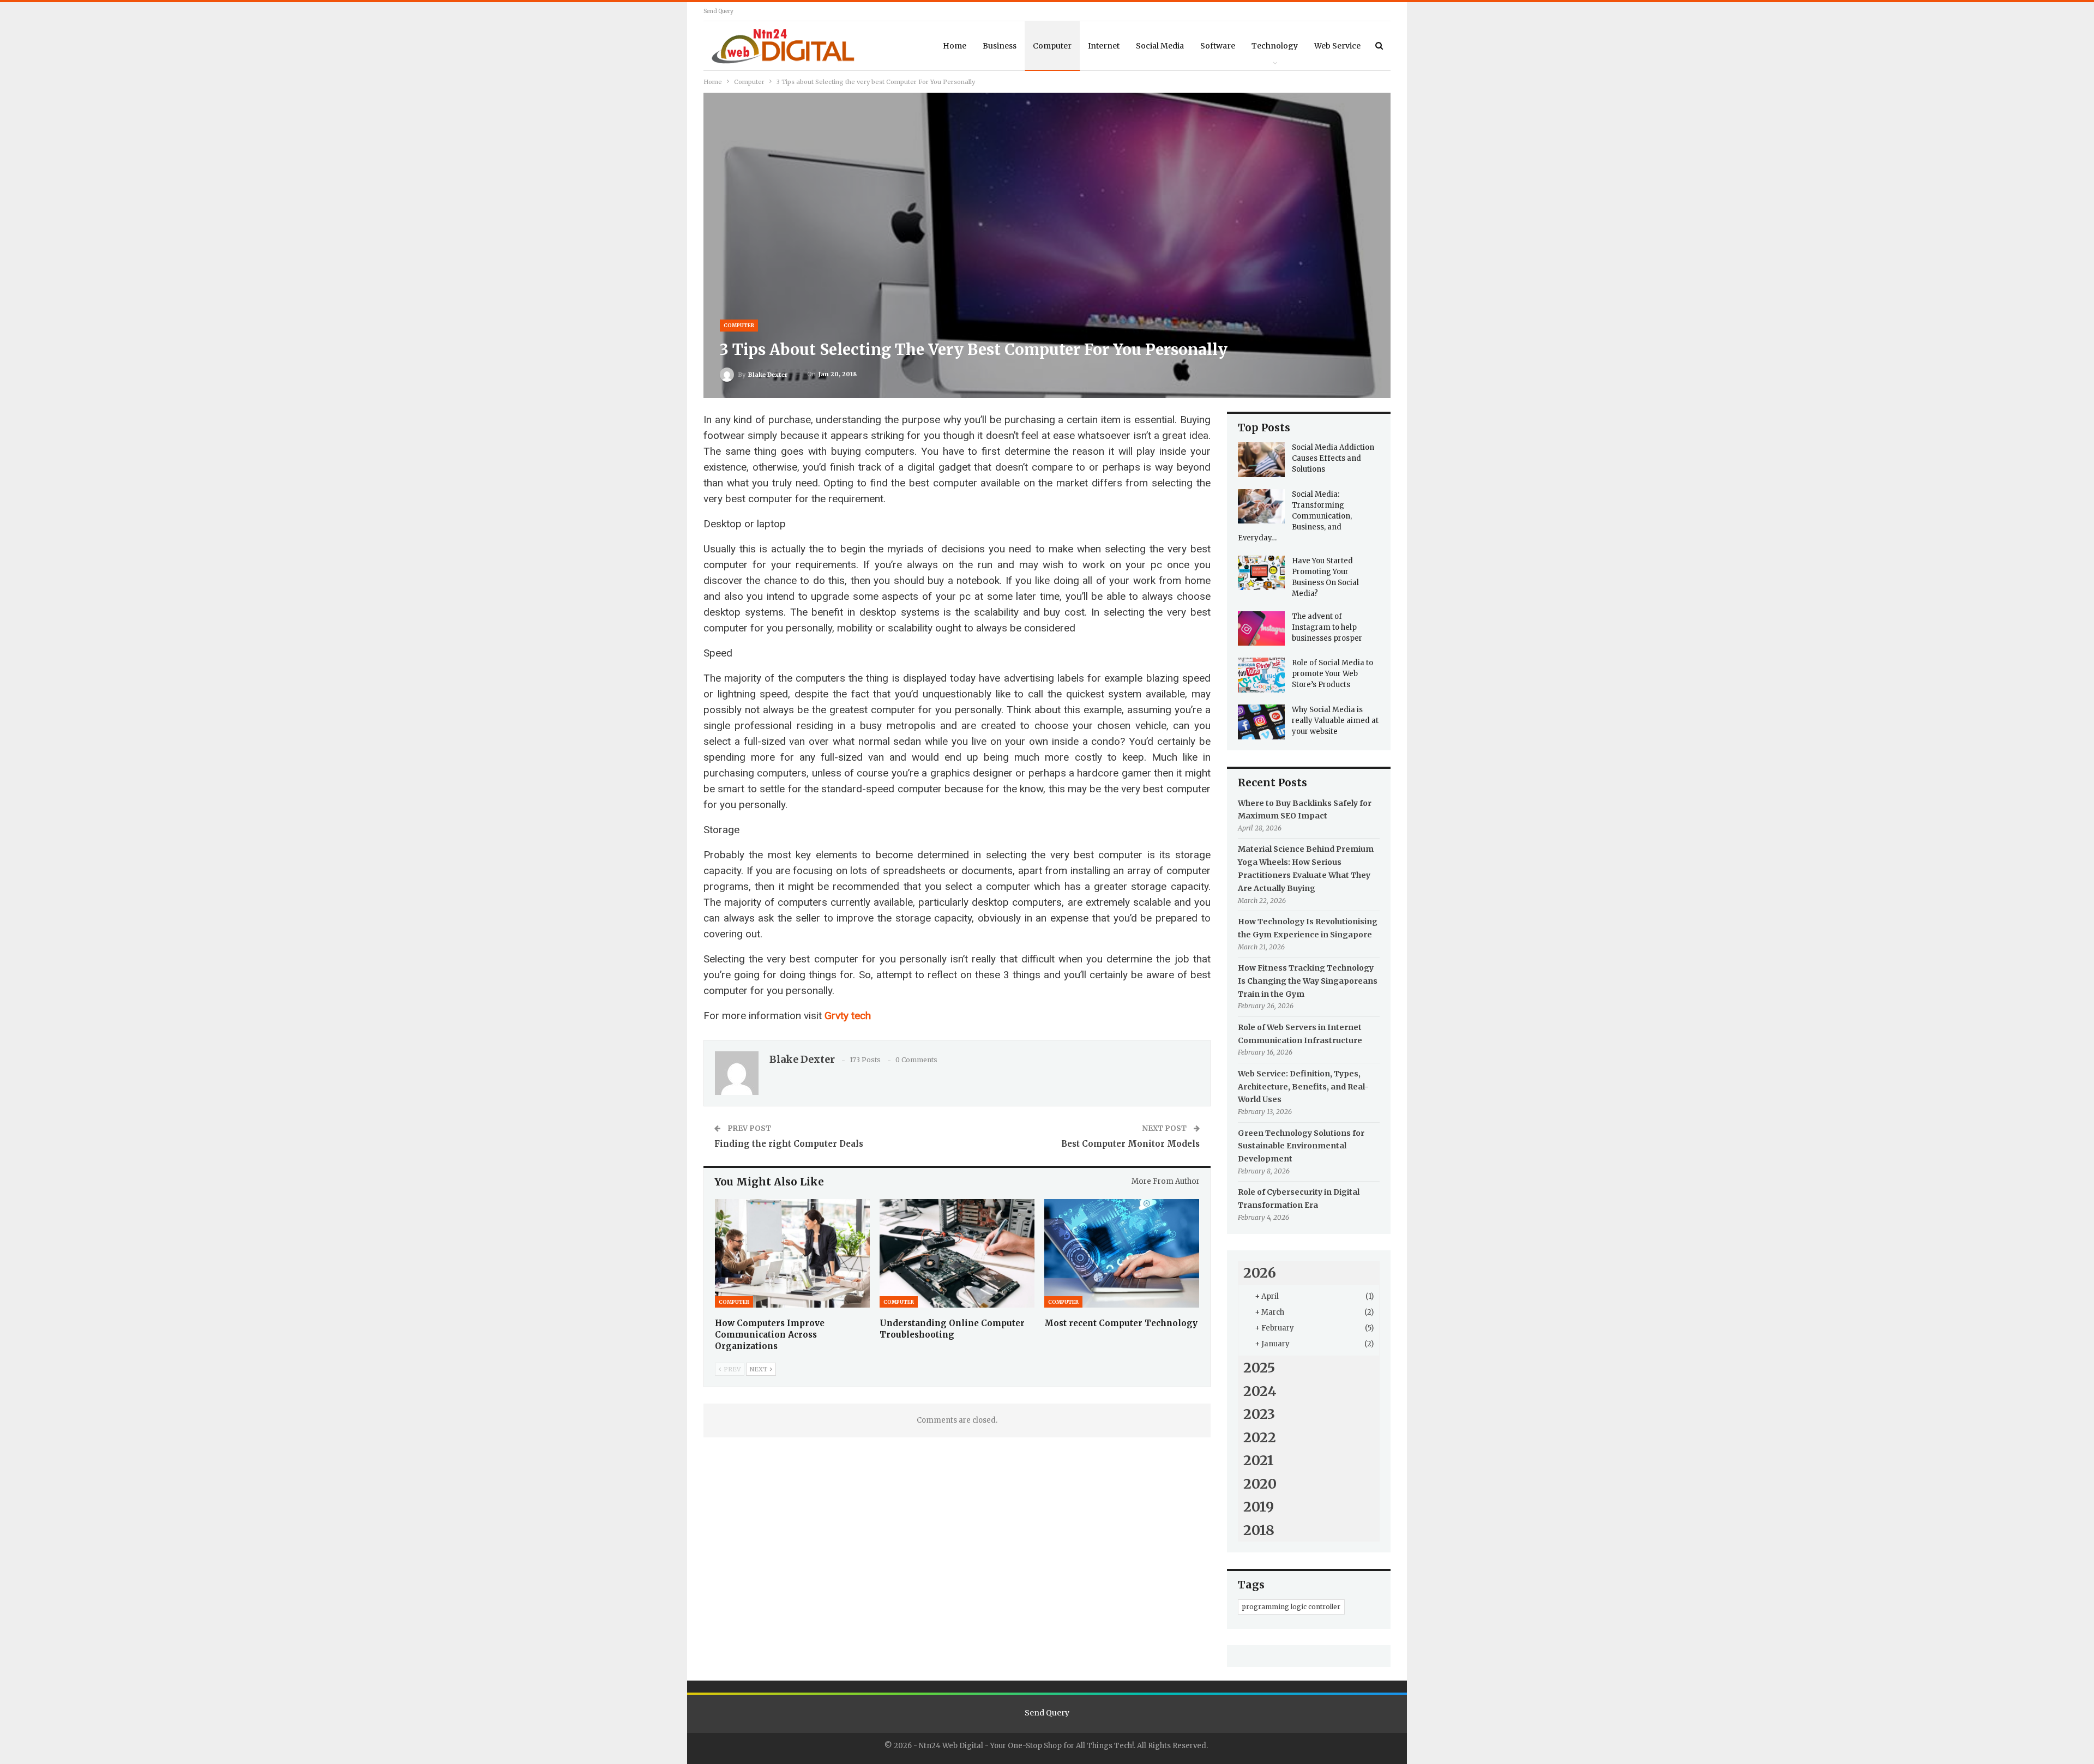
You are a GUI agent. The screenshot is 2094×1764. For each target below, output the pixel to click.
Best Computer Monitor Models (1130, 1144)
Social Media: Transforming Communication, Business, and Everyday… (1295, 516)
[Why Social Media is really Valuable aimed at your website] (1261, 722)
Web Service (1337, 46)
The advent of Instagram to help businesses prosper (1327, 627)
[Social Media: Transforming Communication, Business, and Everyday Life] (1261, 507)
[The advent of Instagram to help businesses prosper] (1261, 629)
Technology (1275, 46)
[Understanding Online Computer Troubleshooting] (957, 1253)
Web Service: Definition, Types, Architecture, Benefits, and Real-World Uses (1303, 1087)
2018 (1259, 1530)
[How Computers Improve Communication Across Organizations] (792, 1253)
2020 (1260, 1484)
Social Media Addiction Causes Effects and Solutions (1333, 458)
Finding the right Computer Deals (789, 1144)
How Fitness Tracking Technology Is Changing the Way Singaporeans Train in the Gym (1308, 981)
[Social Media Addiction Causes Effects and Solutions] (1261, 460)
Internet (1104, 46)
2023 (1259, 1414)
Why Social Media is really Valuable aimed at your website (1335, 721)
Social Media (1160, 46)
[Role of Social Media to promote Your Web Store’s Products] (1261, 675)
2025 (1259, 1368)
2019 (1259, 1507)
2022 (1260, 1437)
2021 (1259, 1460)
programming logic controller (1291, 1607)
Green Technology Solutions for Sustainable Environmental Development (1301, 1146)
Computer (1052, 46)
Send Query (718, 11)
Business (1000, 46)
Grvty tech (848, 1016)
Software (1218, 46)
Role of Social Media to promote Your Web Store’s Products (1332, 674)
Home (955, 46)
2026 (1260, 1273)
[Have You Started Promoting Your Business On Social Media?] (1261, 573)
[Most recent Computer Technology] (1122, 1253)
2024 (1260, 1391)
